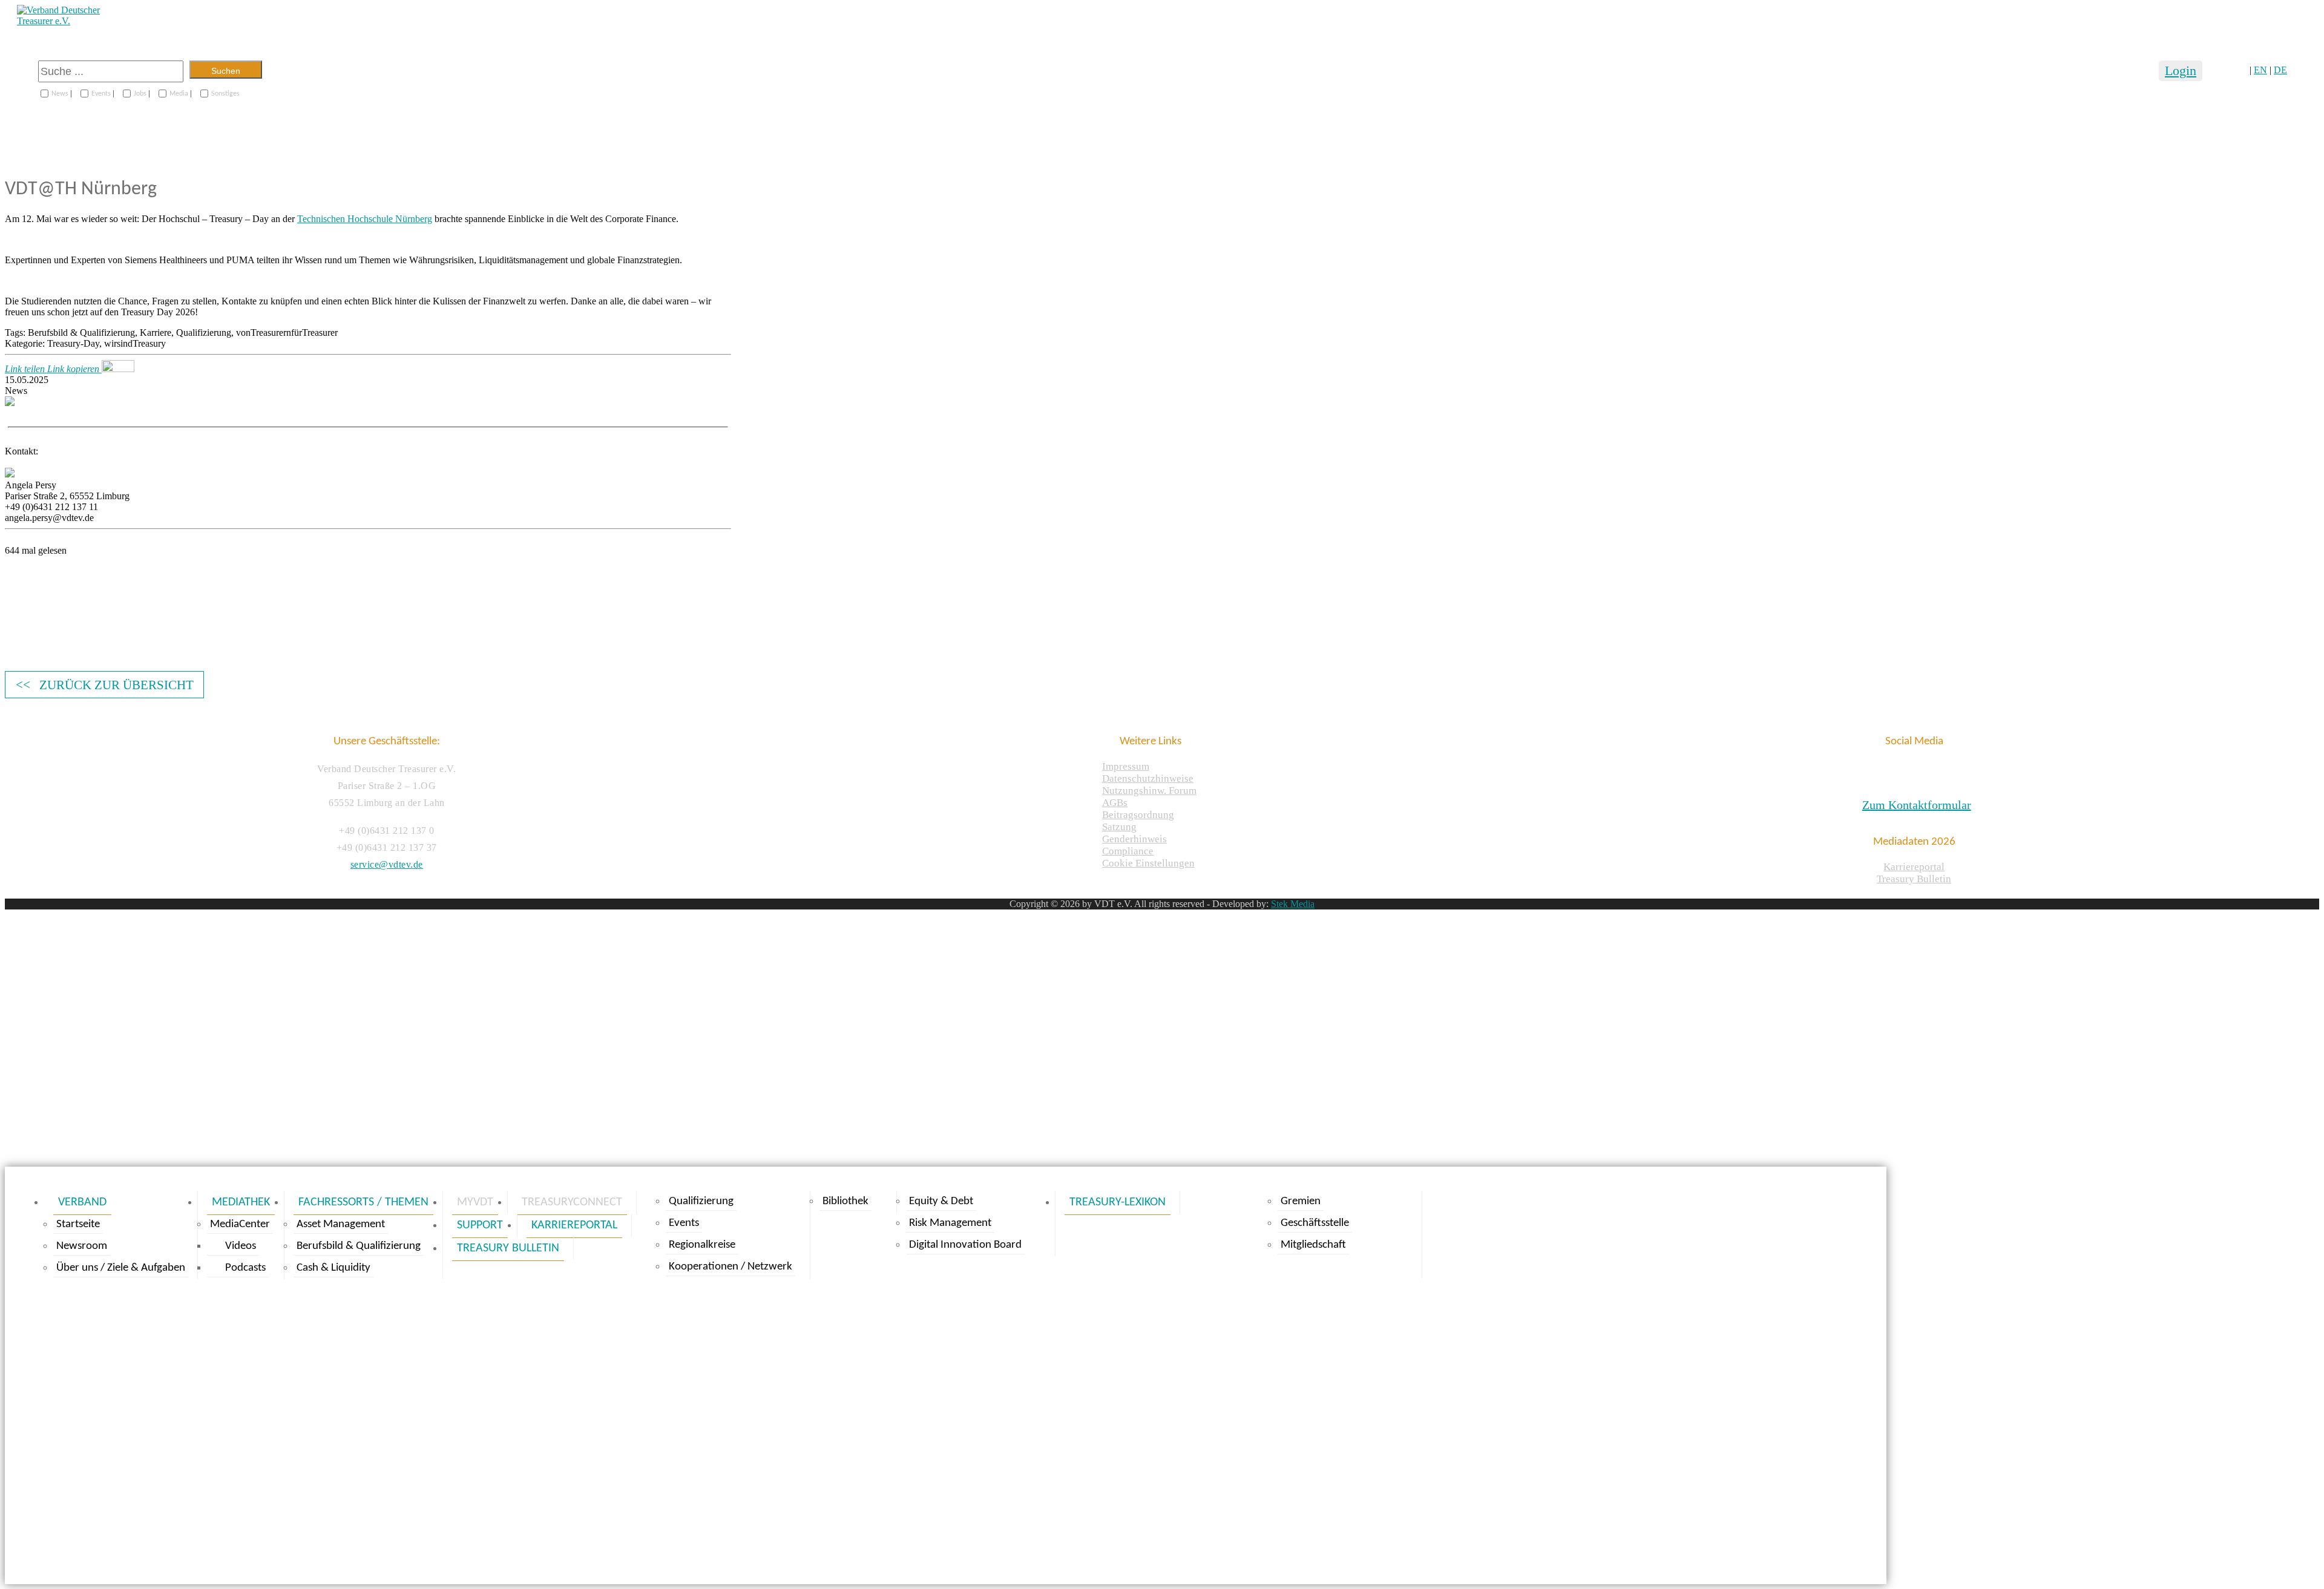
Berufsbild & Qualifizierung (359, 1246)
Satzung (1119, 827)
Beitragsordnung (1138, 815)
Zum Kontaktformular (1917, 805)
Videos (241, 1246)
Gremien (1301, 1201)
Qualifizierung (701, 1201)
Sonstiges (225, 94)
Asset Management (341, 1224)
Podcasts (245, 1268)
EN (2260, 70)
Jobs (140, 94)
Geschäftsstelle (1315, 1223)
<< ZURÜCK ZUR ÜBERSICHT (105, 685)
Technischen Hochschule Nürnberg (365, 219)
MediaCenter (240, 1224)
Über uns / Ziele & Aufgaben (121, 1268)
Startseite (78, 1224)
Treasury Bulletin (1914, 879)
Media (179, 94)
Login (2181, 70)
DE (2280, 70)
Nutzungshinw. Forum (1149, 791)
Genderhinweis (1134, 839)
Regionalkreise (702, 1245)
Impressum (1126, 766)
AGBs (1115, 803)
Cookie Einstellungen (1148, 863)
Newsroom (82, 1246)
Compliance (1128, 851)
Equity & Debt (941, 1201)
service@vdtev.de (387, 864)
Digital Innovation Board (965, 1245)
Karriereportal (1914, 867)
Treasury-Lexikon (1118, 1202)
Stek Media (1293, 904)
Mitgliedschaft (1313, 1245)
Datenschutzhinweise (1148, 778)
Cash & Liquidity (333, 1268)
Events (101, 94)
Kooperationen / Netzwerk (730, 1267)
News (60, 94)
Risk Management (950, 1223)
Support (480, 1225)
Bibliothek (845, 1201)
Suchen (226, 71)
